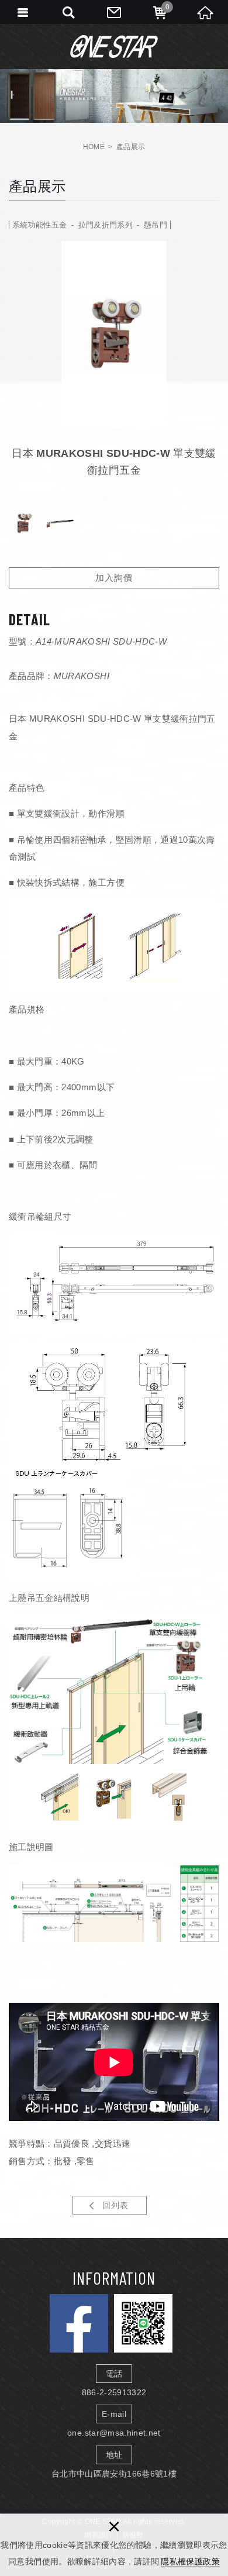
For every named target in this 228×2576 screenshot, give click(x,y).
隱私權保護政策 (190, 2561)
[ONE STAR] (114, 46)
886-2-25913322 (114, 2392)
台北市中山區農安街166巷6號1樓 (114, 2474)
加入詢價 (114, 578)
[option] (114, 334)
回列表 (115, 2205)
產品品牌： (31, 676)
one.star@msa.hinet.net (114, 2433)
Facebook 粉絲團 (79, 2323)
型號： (22, 641)
